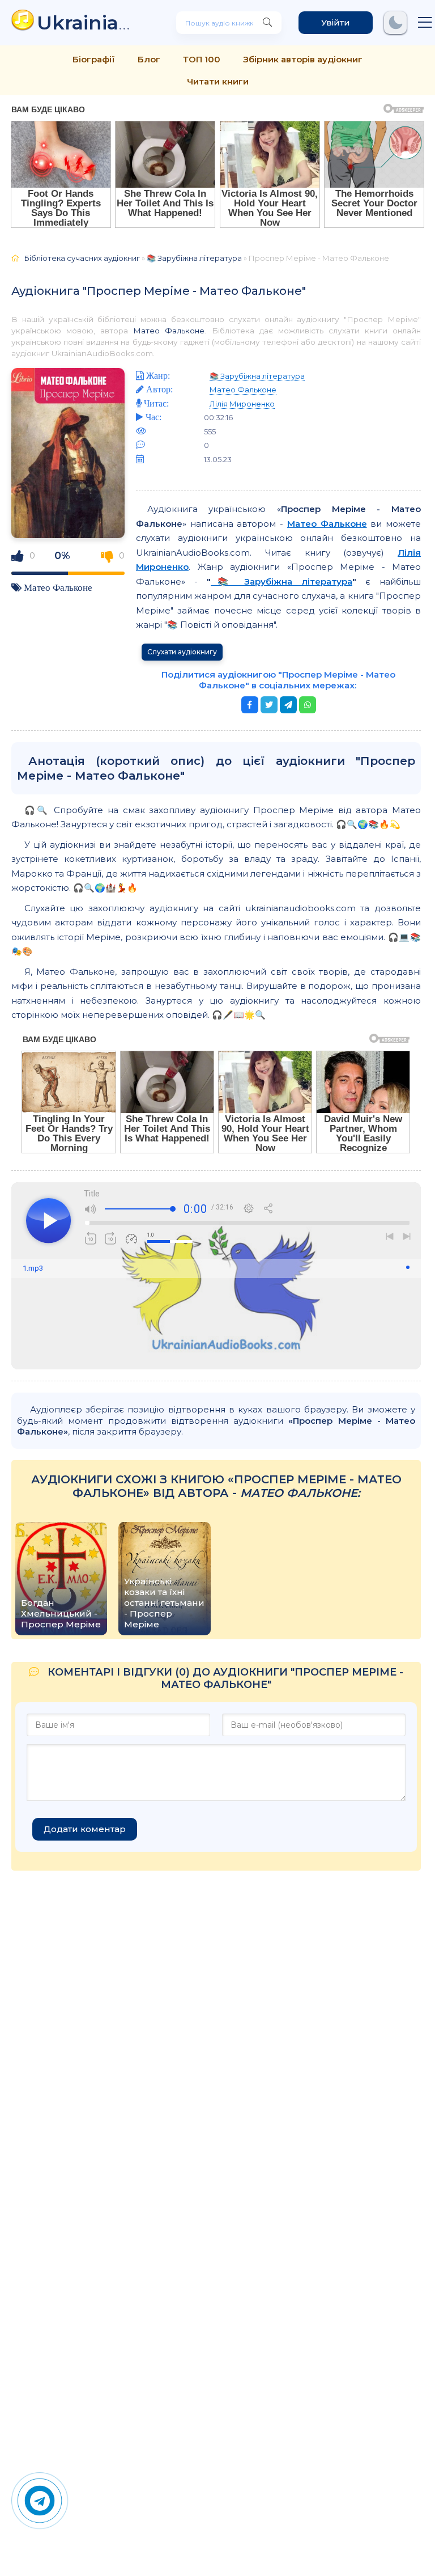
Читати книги (218, 81)
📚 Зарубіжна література (194, 258)
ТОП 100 (202, 59)
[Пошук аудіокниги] (267, 23)
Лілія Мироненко (242, 404)
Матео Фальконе (169, 331)
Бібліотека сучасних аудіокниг (82, 258)
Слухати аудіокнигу (182, 652)
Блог (149, 59)
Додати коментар (85, 1829)
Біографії (94, 59)
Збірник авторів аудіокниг (303, 59)
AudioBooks (89, 22)
